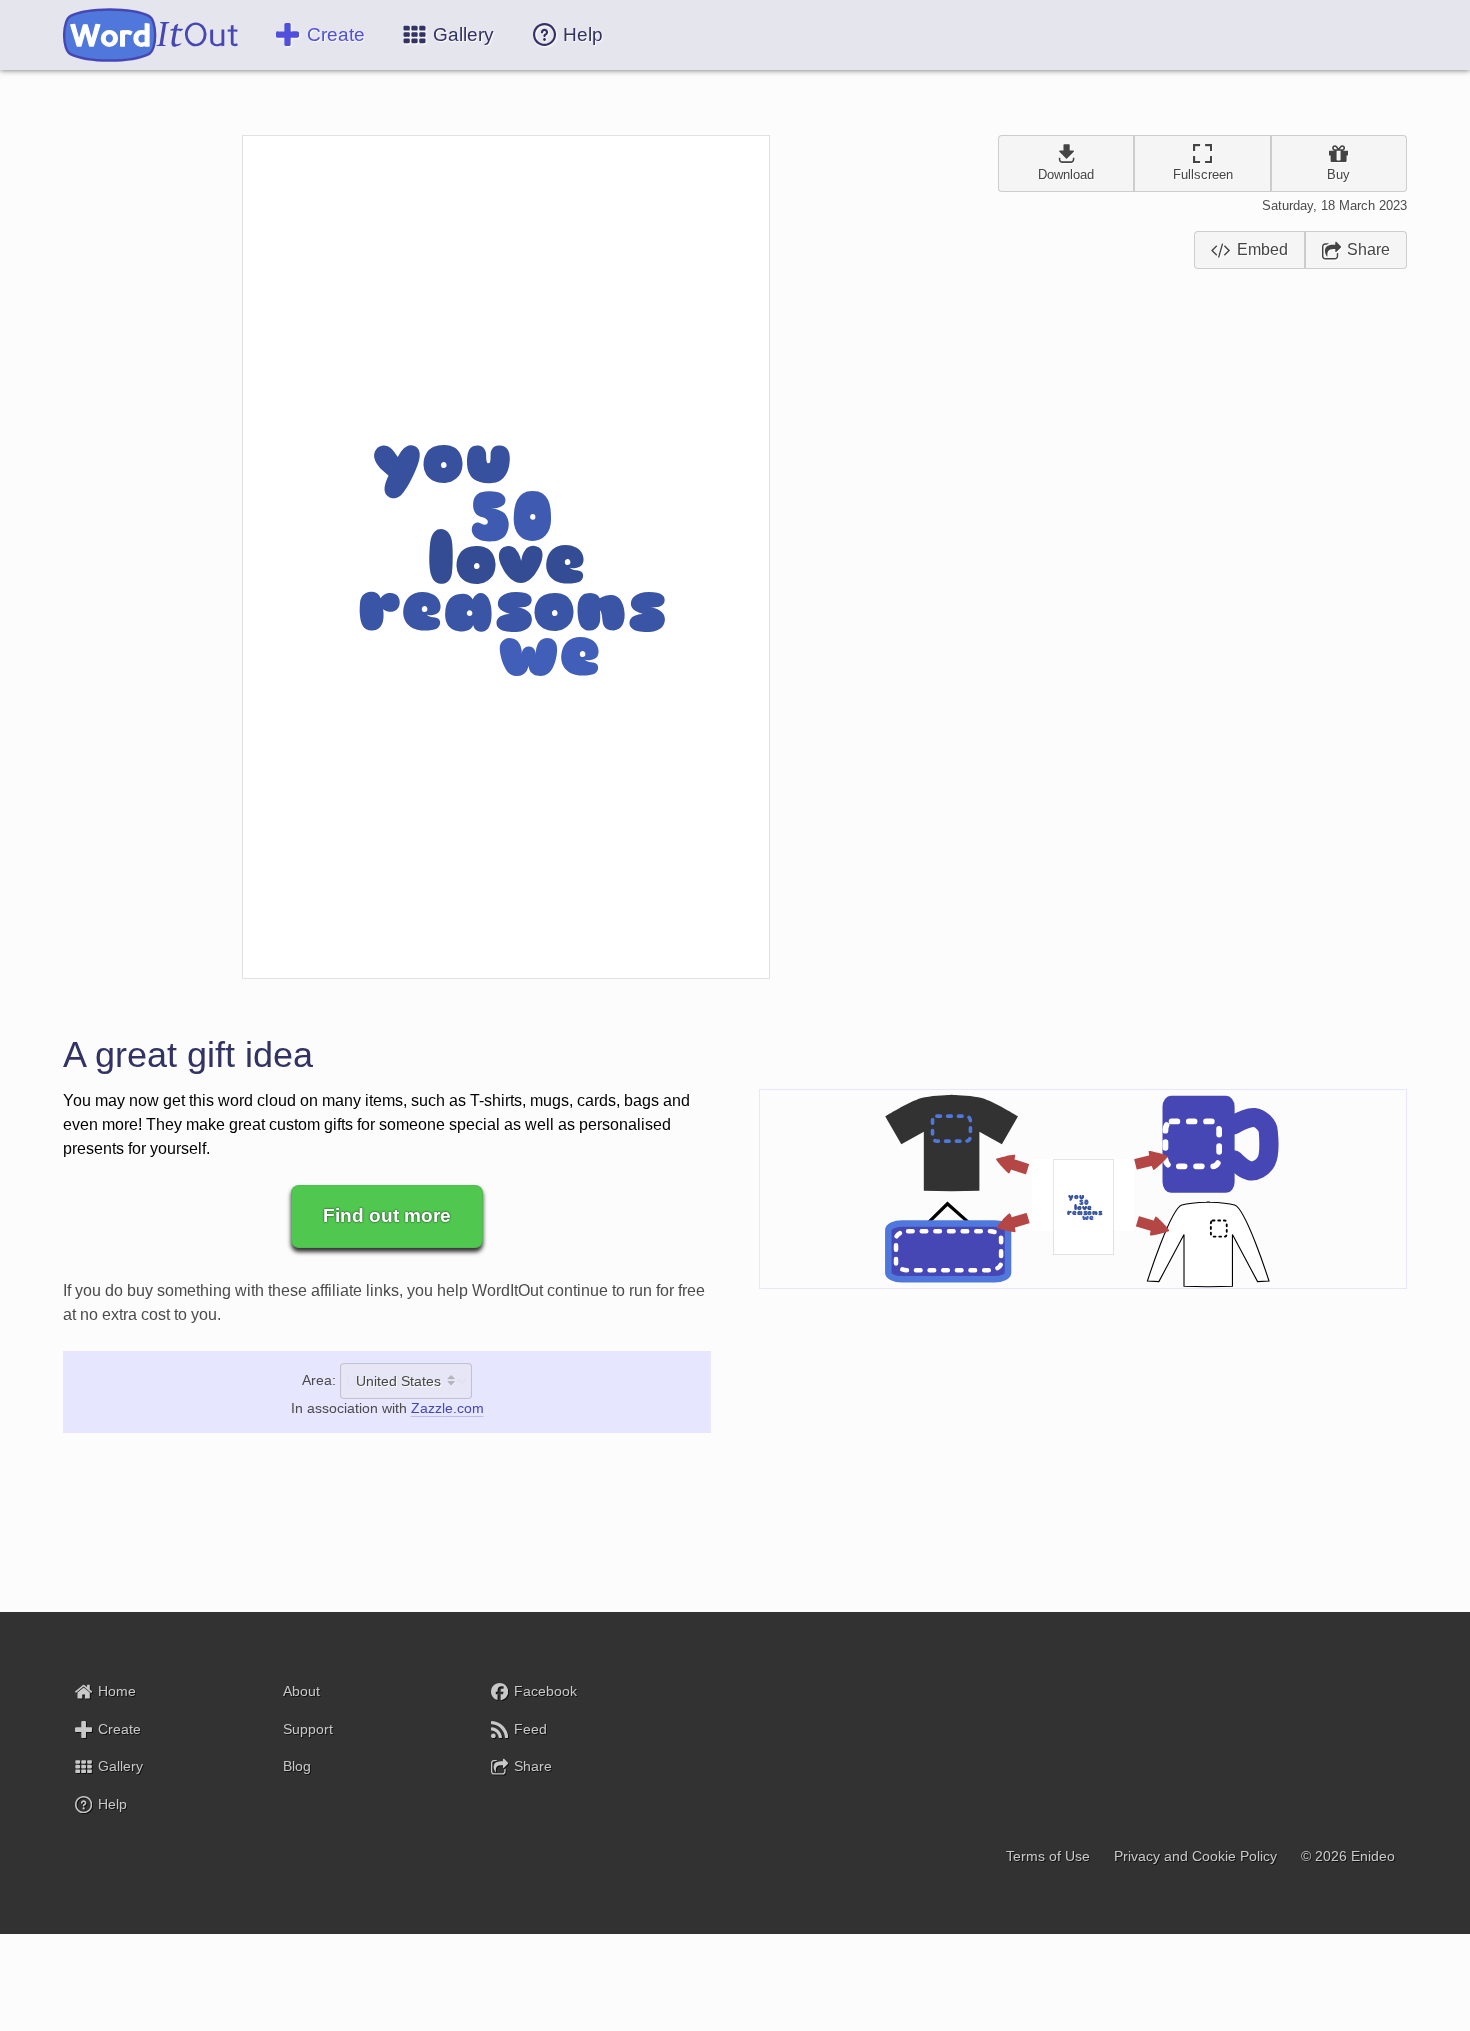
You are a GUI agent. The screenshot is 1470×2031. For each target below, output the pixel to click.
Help (112, 1804)
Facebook (545, 1691)
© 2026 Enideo (1348, 1857)
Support (308, 1729)
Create (336, 34)
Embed (1262, 249)
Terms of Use (1048, 1857)
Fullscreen (1203, 174)
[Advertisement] (1202, 361)
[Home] (150, 35)
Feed (530, 1729)
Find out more (387, 1215)
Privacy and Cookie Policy (1195, 1857)
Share (1368, 249)
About (301, 1691)
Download (1066, 174)
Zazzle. (447, 1408)
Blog (297, 1767)
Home (117, 1691)
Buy (1338, 174)
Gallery (120, 1767)
